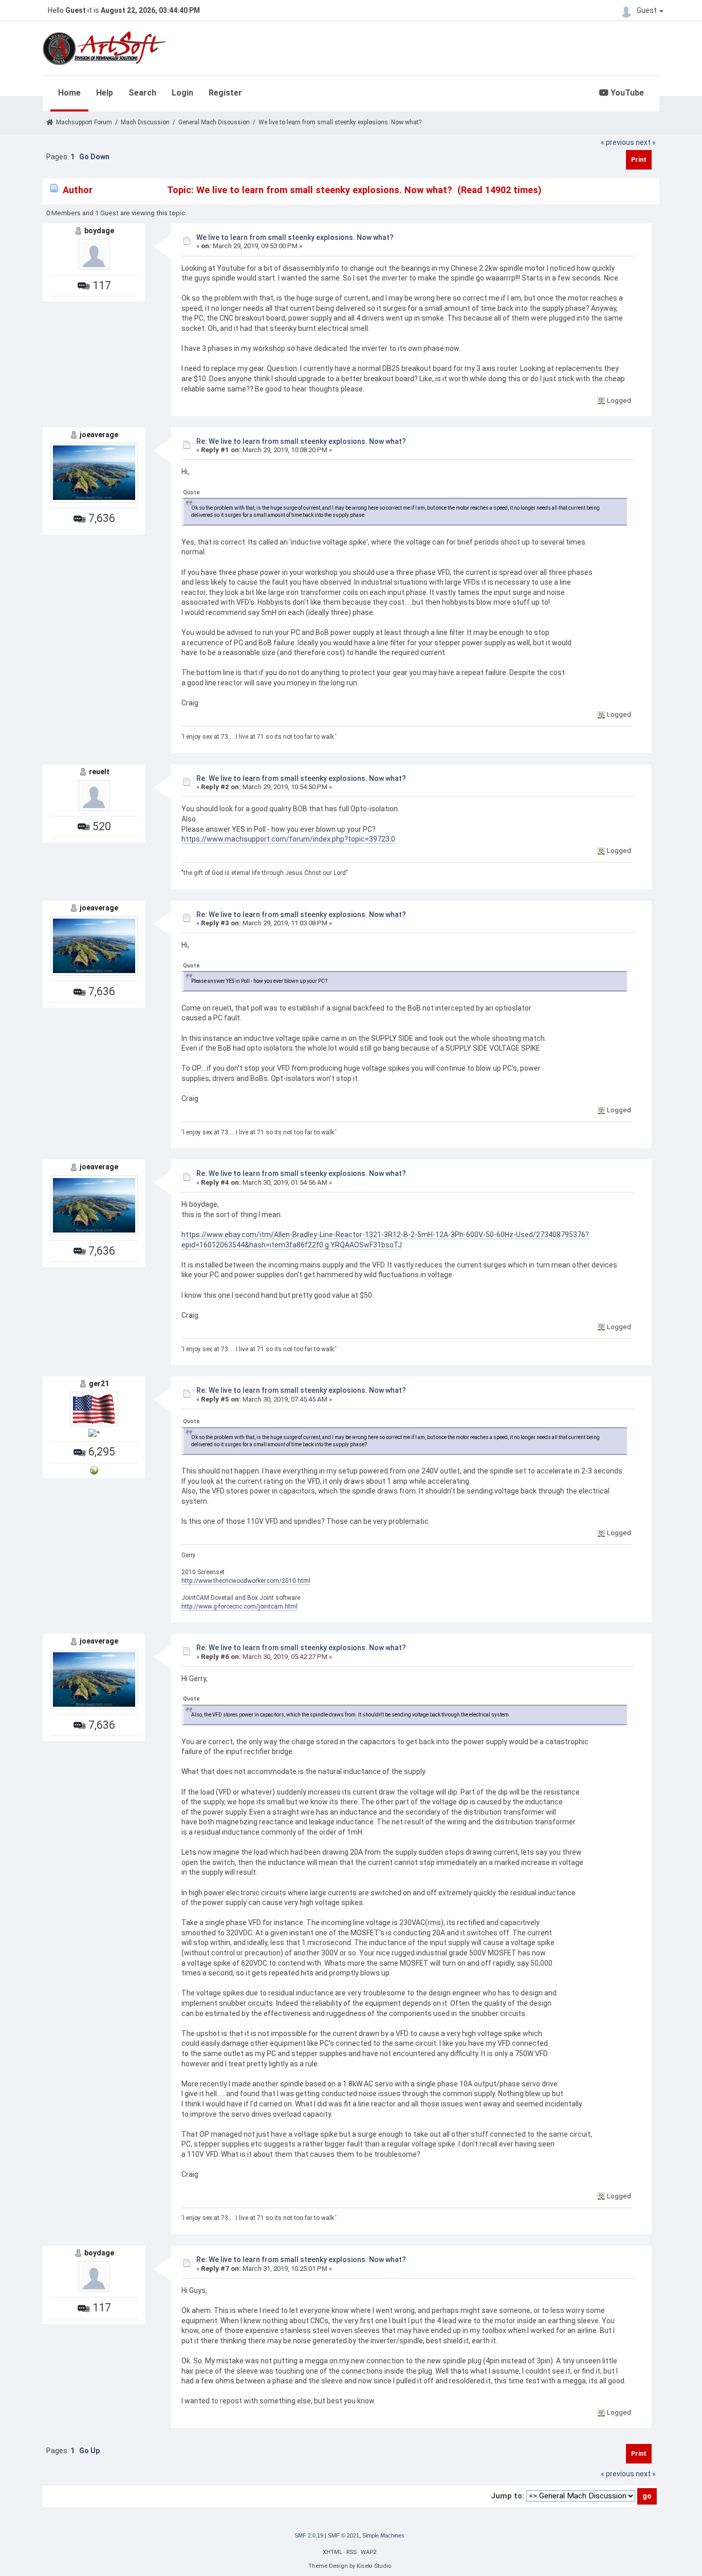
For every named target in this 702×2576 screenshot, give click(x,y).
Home (69, 93)
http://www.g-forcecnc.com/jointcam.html (239, 1607)
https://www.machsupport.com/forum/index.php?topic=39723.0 (288, 839)
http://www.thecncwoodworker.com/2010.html (246, 1581)
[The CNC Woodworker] (94, 1470)
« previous (617, 142)
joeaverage (99, 435)
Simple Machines (383, 2535)
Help (105, 93)
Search (142, 93)
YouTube (626, 93)
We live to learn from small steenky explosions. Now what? (295, 237)
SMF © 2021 (344, 2535)
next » (646, 142)
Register (225, 93)
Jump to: (507, 2496)
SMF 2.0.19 (309, 2535)
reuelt (99, 772)
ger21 (99, 1384)
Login (182, 93)
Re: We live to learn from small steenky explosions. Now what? (301, 441)
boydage (99, 231)
